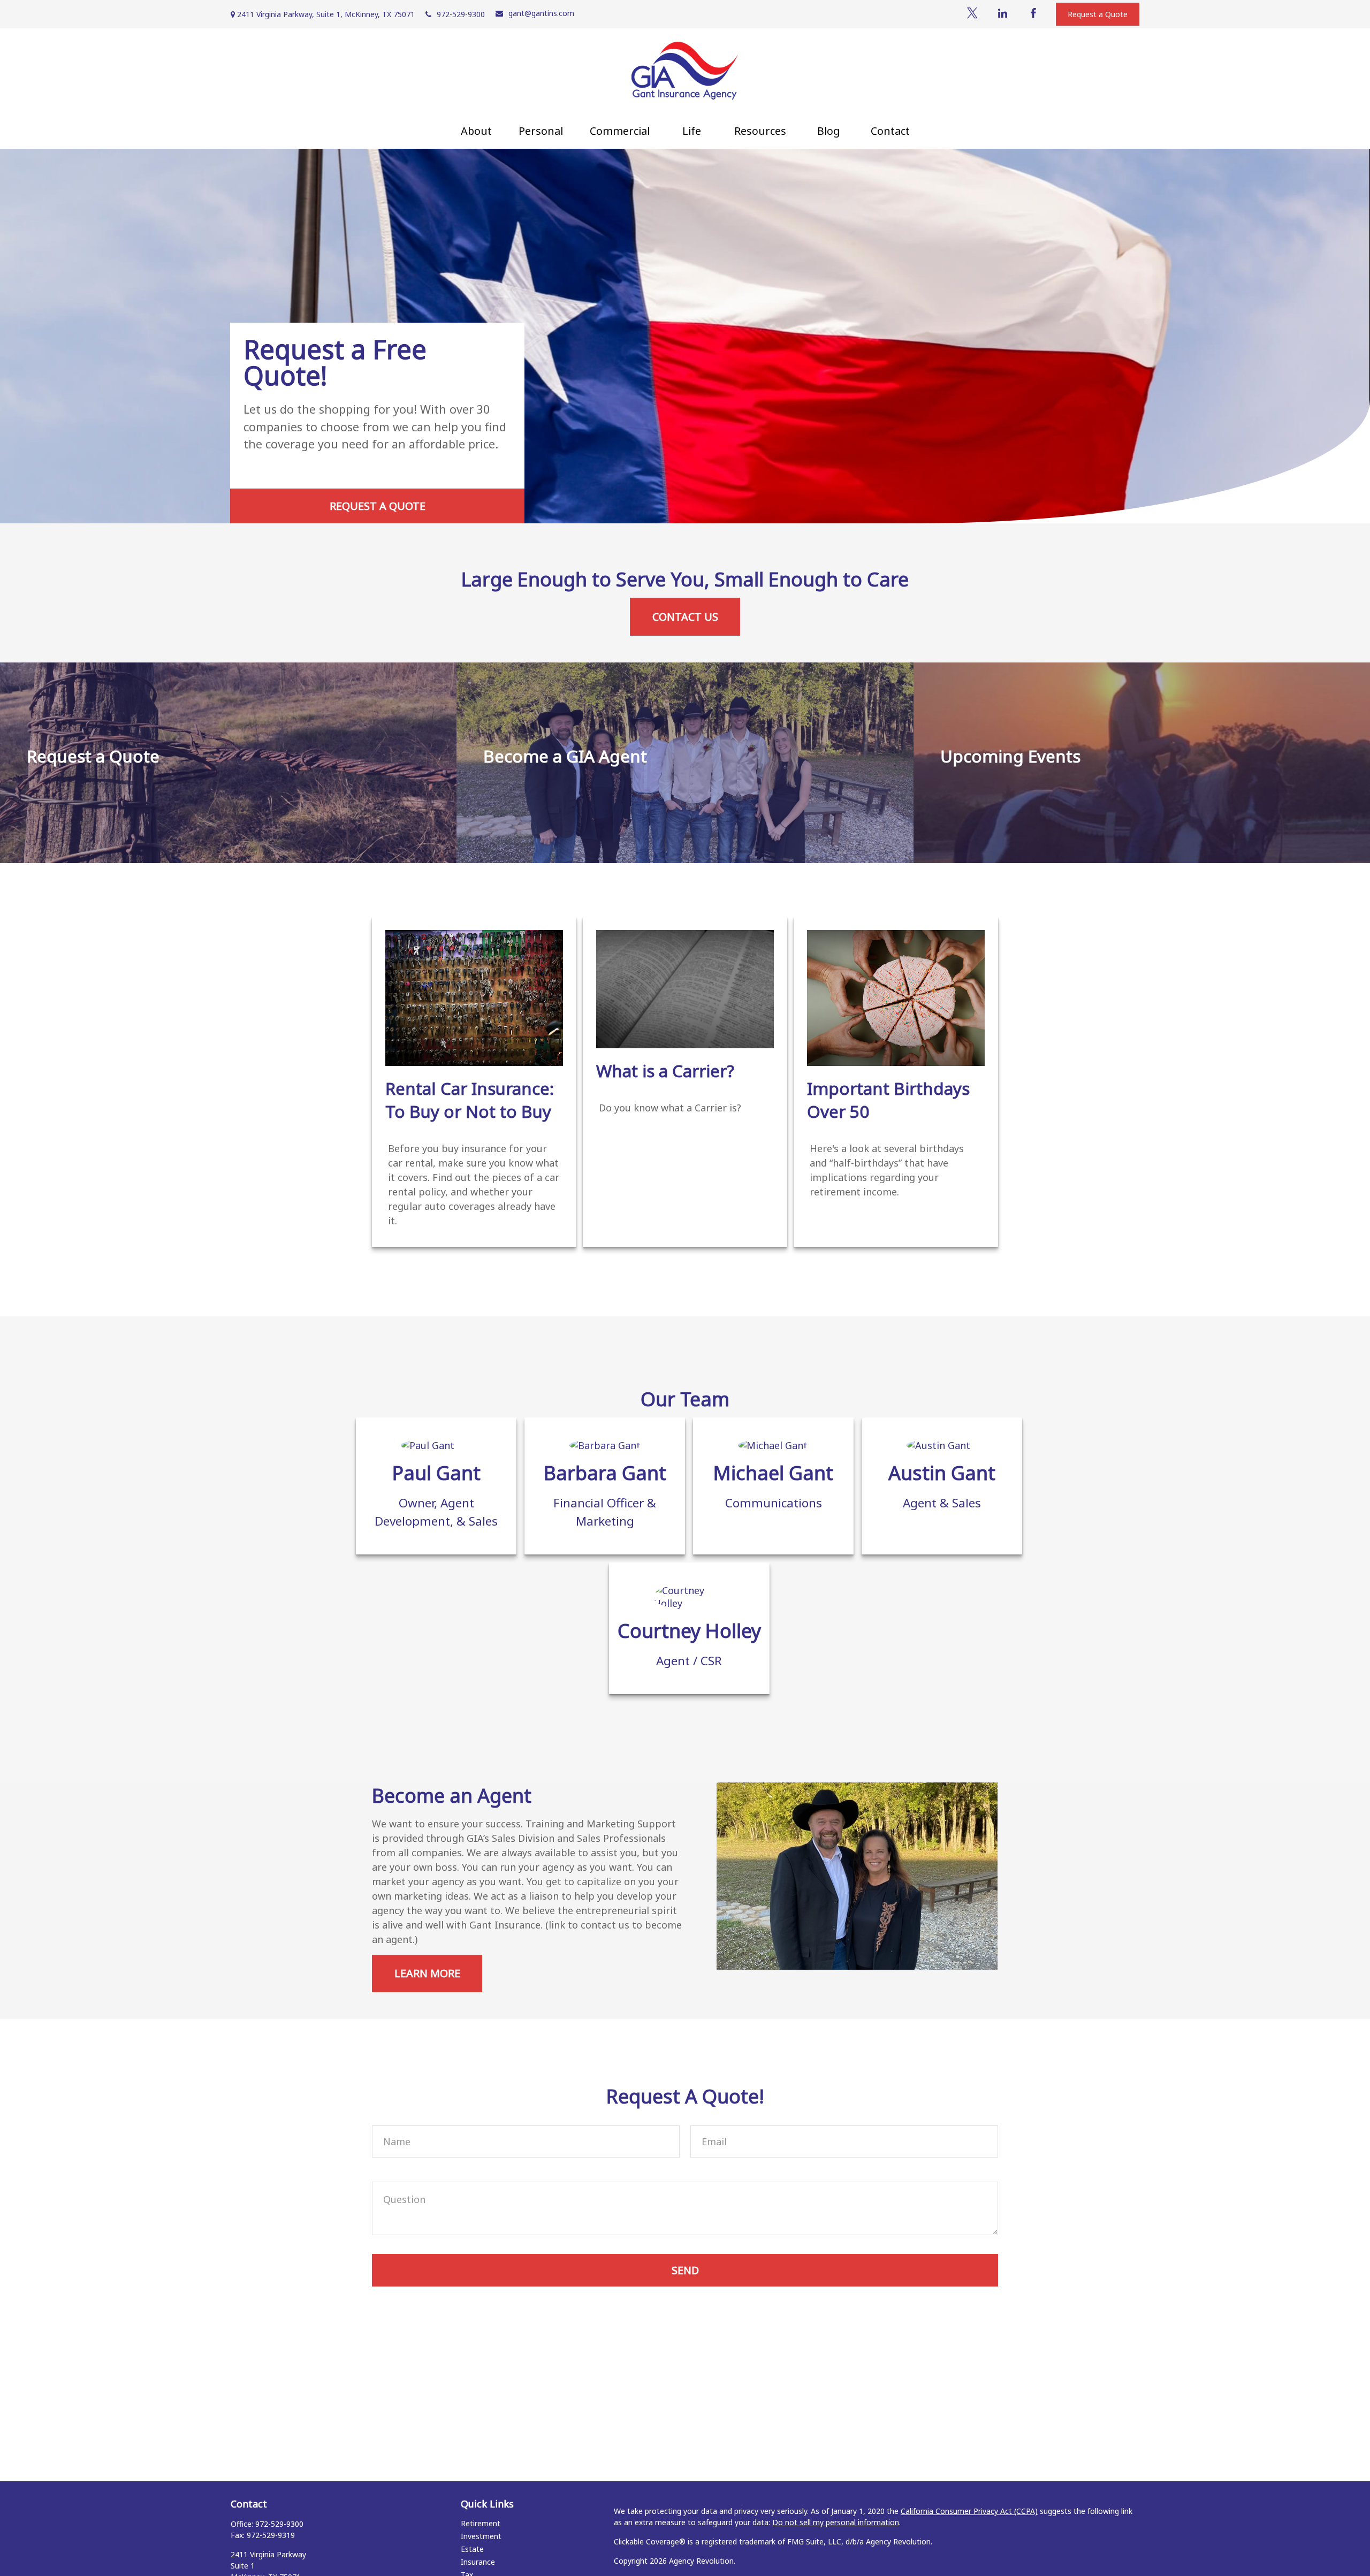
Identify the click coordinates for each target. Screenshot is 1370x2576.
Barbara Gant (605, 1473)
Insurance (478, 2562)
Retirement (481, 2523)
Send (685, 2270)
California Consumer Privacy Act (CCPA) (969, 2511)
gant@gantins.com (541, 13)
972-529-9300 (461, 14)
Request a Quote (1098, 14)
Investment (481, 2536)
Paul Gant (436, 1473)
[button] (476, 131)
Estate (472, 2549)
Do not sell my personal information (836, 2522)
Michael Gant (773, 1473)
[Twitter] (972, 13)
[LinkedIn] (1003, 13)
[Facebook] (1033, 13)
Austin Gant (942, 1473)
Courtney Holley (689, 1631)
